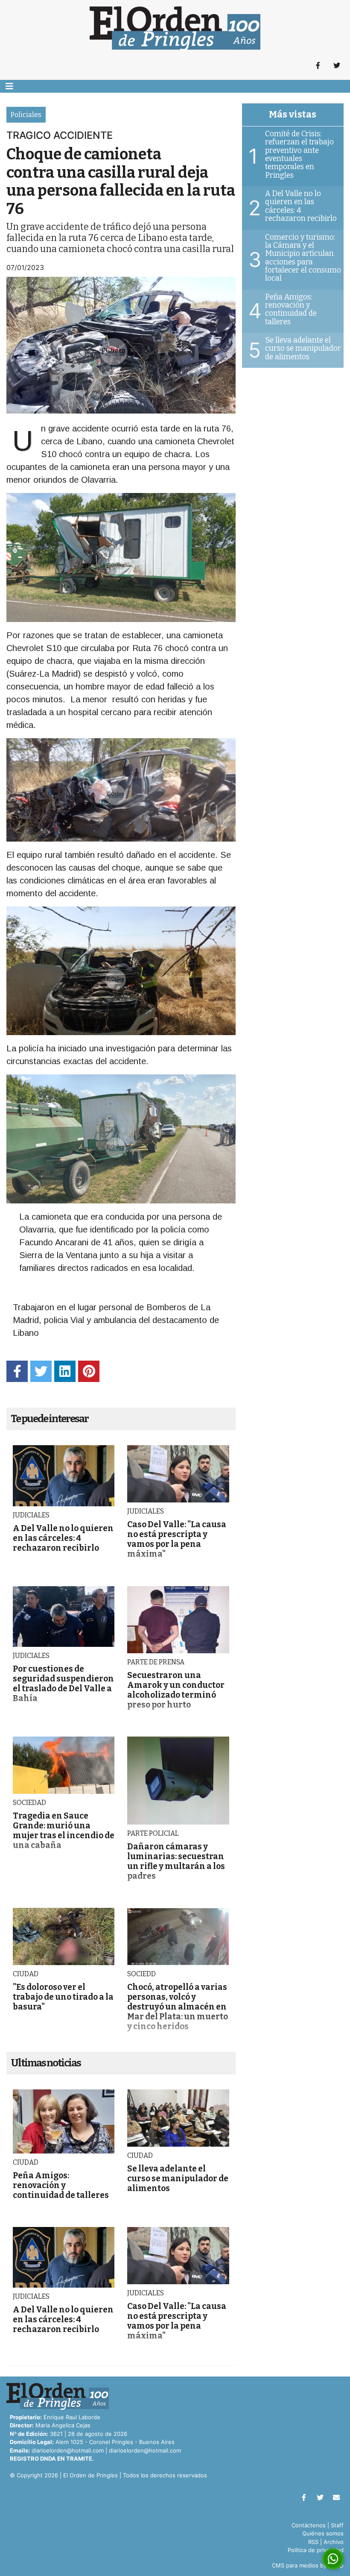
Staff (337, 2525)
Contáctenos (309, 2525)
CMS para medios (295, 2565)
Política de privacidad (316, 2550)
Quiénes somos (323, 2533)
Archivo (334, 2542)
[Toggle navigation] (9, 86)
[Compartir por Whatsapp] (333, 2559)
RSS (313, 2542)
